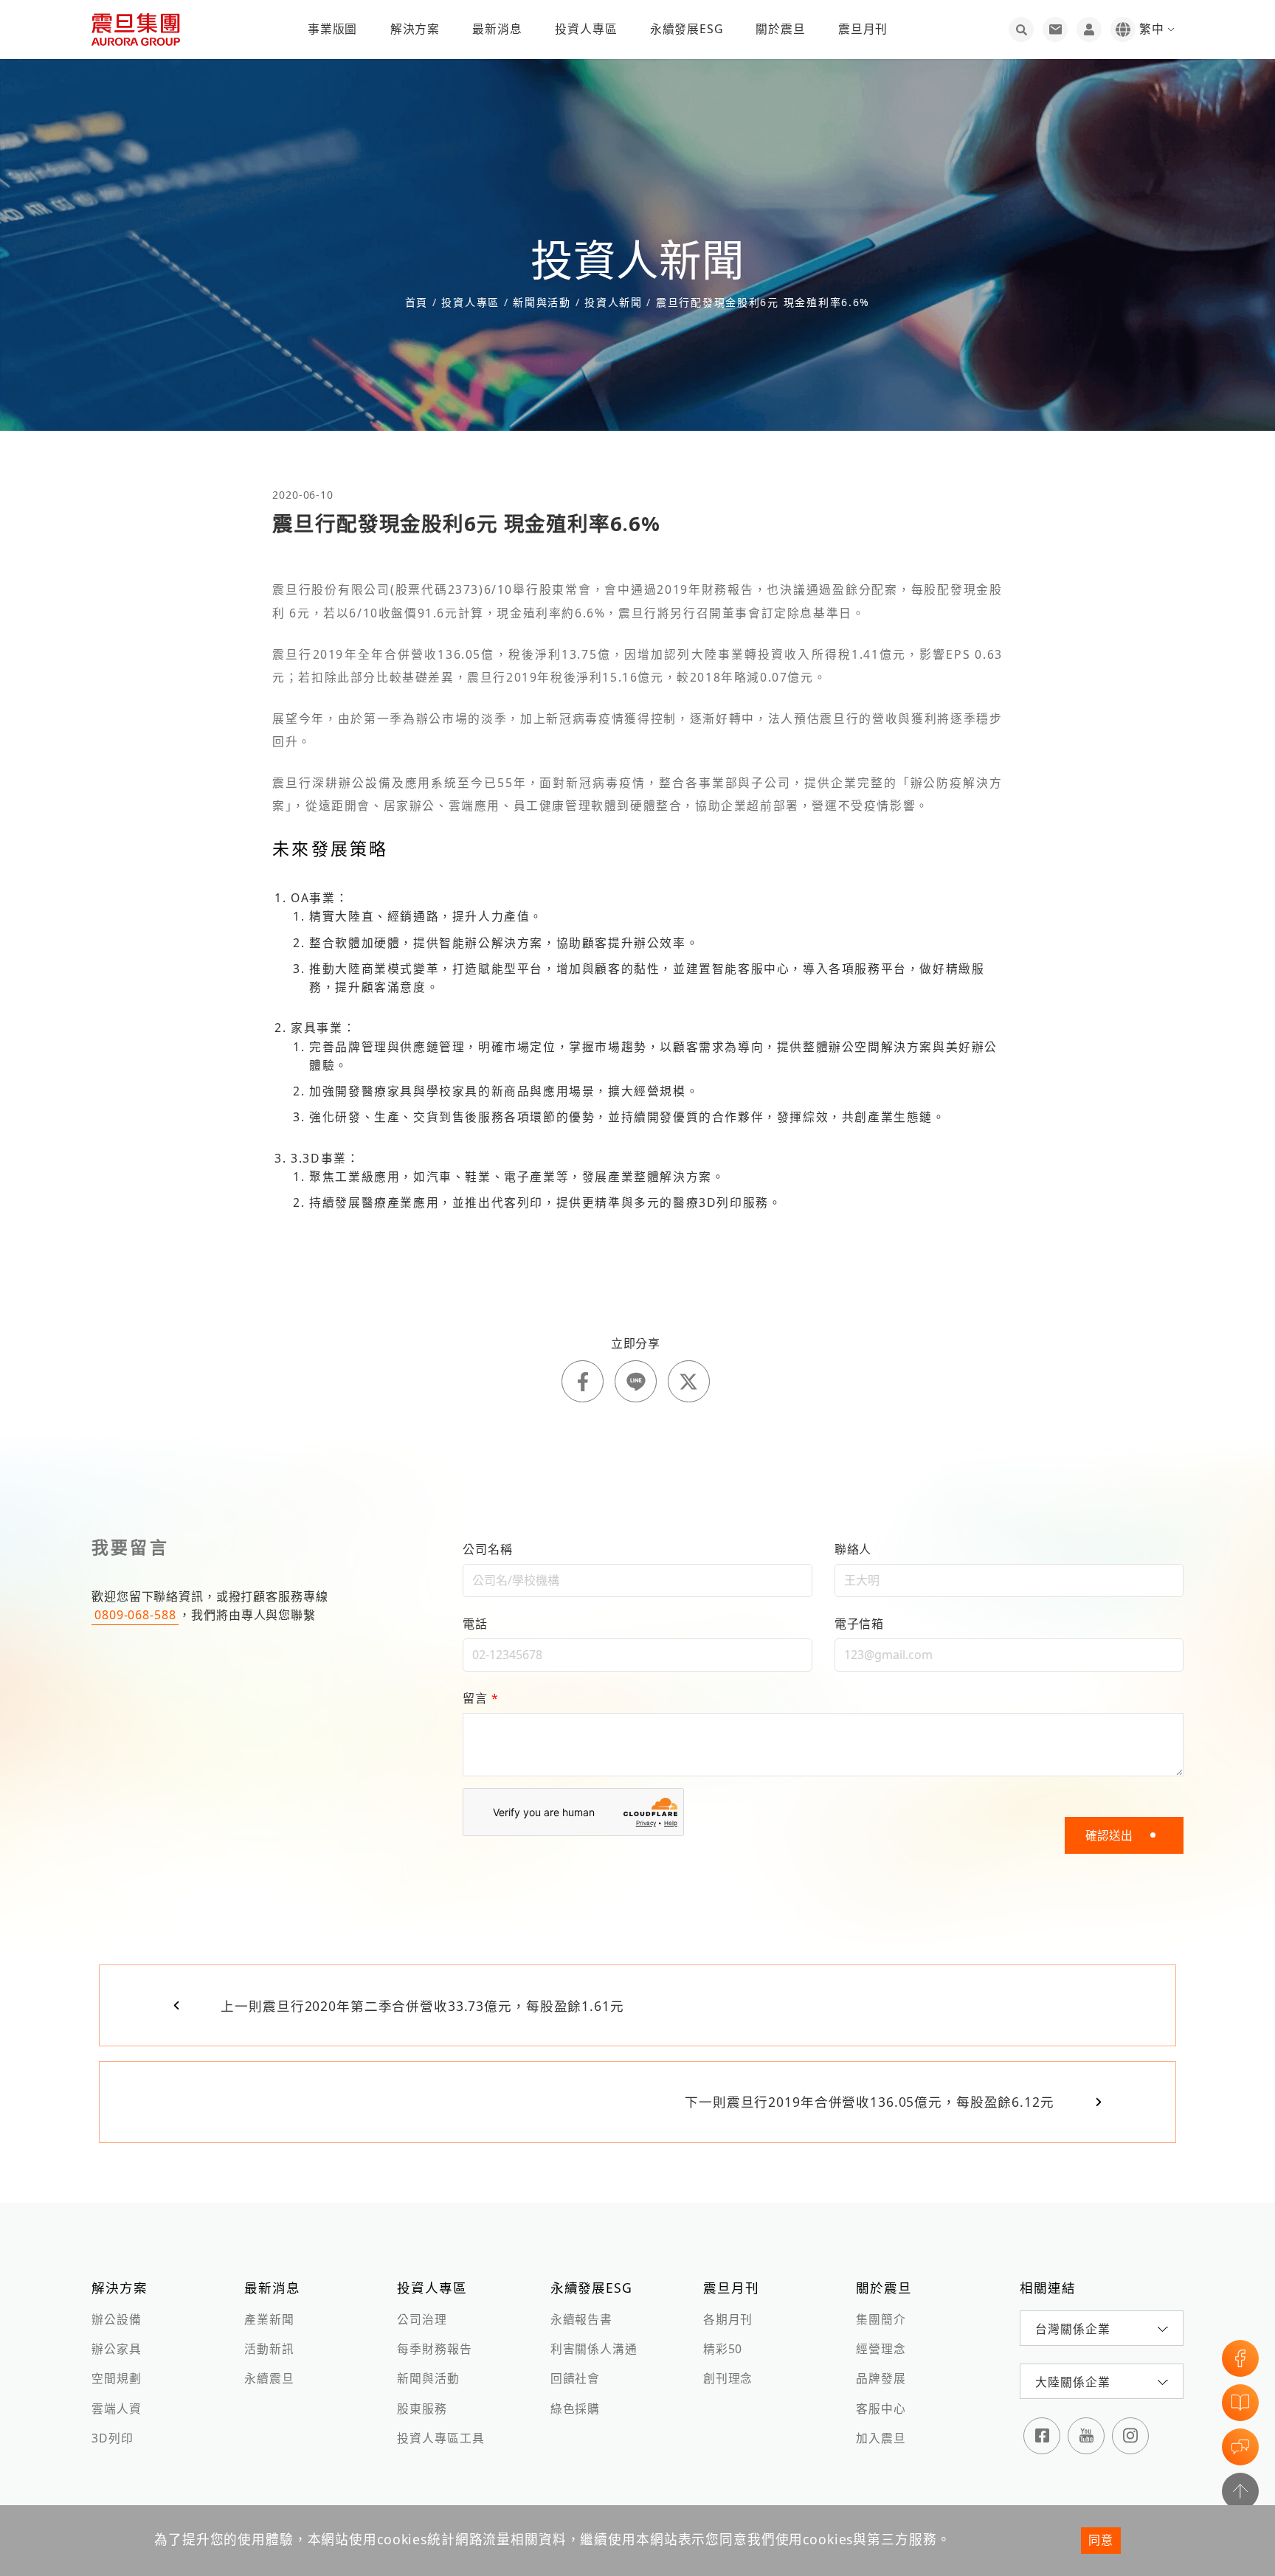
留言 (480, 1698)
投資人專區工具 (440, 2438)
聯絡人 (853, 1549)
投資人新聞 (613, 302)
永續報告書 (581, 2319)
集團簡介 (881, 2319)
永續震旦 (269, 2378)
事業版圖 (332, 29)
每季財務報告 (434, 2349)
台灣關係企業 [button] (1072, 2329)
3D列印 (112, 2438)
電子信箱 (859, 1624)
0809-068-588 (135, 1615)
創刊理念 (728, 2378)
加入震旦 (881, 2438)
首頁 (419, 302)
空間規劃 (116, 2378)
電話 (475, 1624)
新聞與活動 (428, 2378)
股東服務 (422, 2409)
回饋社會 (575, 2378)
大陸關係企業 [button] (1072, 2382)
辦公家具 (116, 2349)
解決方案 (415, 29)
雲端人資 (116, 2409)
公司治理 (422, 2319)
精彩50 (723, 2349)
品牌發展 (881, 2378)
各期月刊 (728, 2319)
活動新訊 (269, 2349)
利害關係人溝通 (594, 2349)
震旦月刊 (863, 29)
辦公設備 (116, 2319)
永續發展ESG (687, 29)
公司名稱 (487, 1549)
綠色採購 (575, 2409)
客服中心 (881, 2409)
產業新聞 (269, 2319)
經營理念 (881, 2349)
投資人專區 (586, 29)
